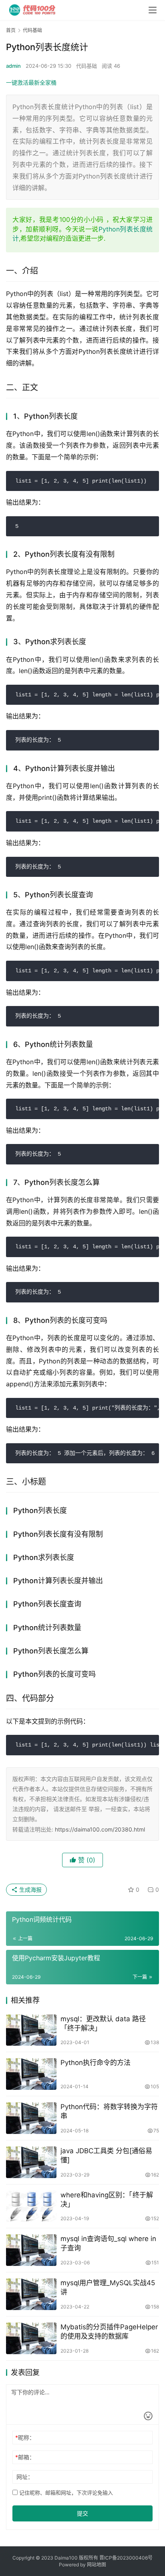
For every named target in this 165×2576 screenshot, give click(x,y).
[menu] (153, 10)
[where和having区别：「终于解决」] (31, 2206)
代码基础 (87, 66)
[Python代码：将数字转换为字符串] (31, 2118)
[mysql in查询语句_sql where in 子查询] (31, 2250)
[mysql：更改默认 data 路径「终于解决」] (31, 2030)
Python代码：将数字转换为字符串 (109, 2111)
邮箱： (25, 2457)
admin (13, 66)
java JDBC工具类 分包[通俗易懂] (106, 2155)
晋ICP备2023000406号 (126, 2558)
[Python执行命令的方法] (31, 2074)
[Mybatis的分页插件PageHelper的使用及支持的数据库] (31, 2338)
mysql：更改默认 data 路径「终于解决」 (103, 2023)
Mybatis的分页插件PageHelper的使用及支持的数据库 (109, 2332)
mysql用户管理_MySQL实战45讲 (108, 2287)
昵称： (25, 2437)
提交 (82, 2513)
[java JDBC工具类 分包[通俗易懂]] (31, 2162)
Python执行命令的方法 (96, 2063)
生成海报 (30, 1889)
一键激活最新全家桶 (31, 82)
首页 (11, 30)
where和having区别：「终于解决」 (107, 2200)
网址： (25, 2477)
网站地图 (97, 2565)
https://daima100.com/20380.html (100, 1829)
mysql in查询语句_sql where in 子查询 (108, 2243)
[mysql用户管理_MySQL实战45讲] (31, 2294)
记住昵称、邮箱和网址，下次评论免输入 (65, 2493)
